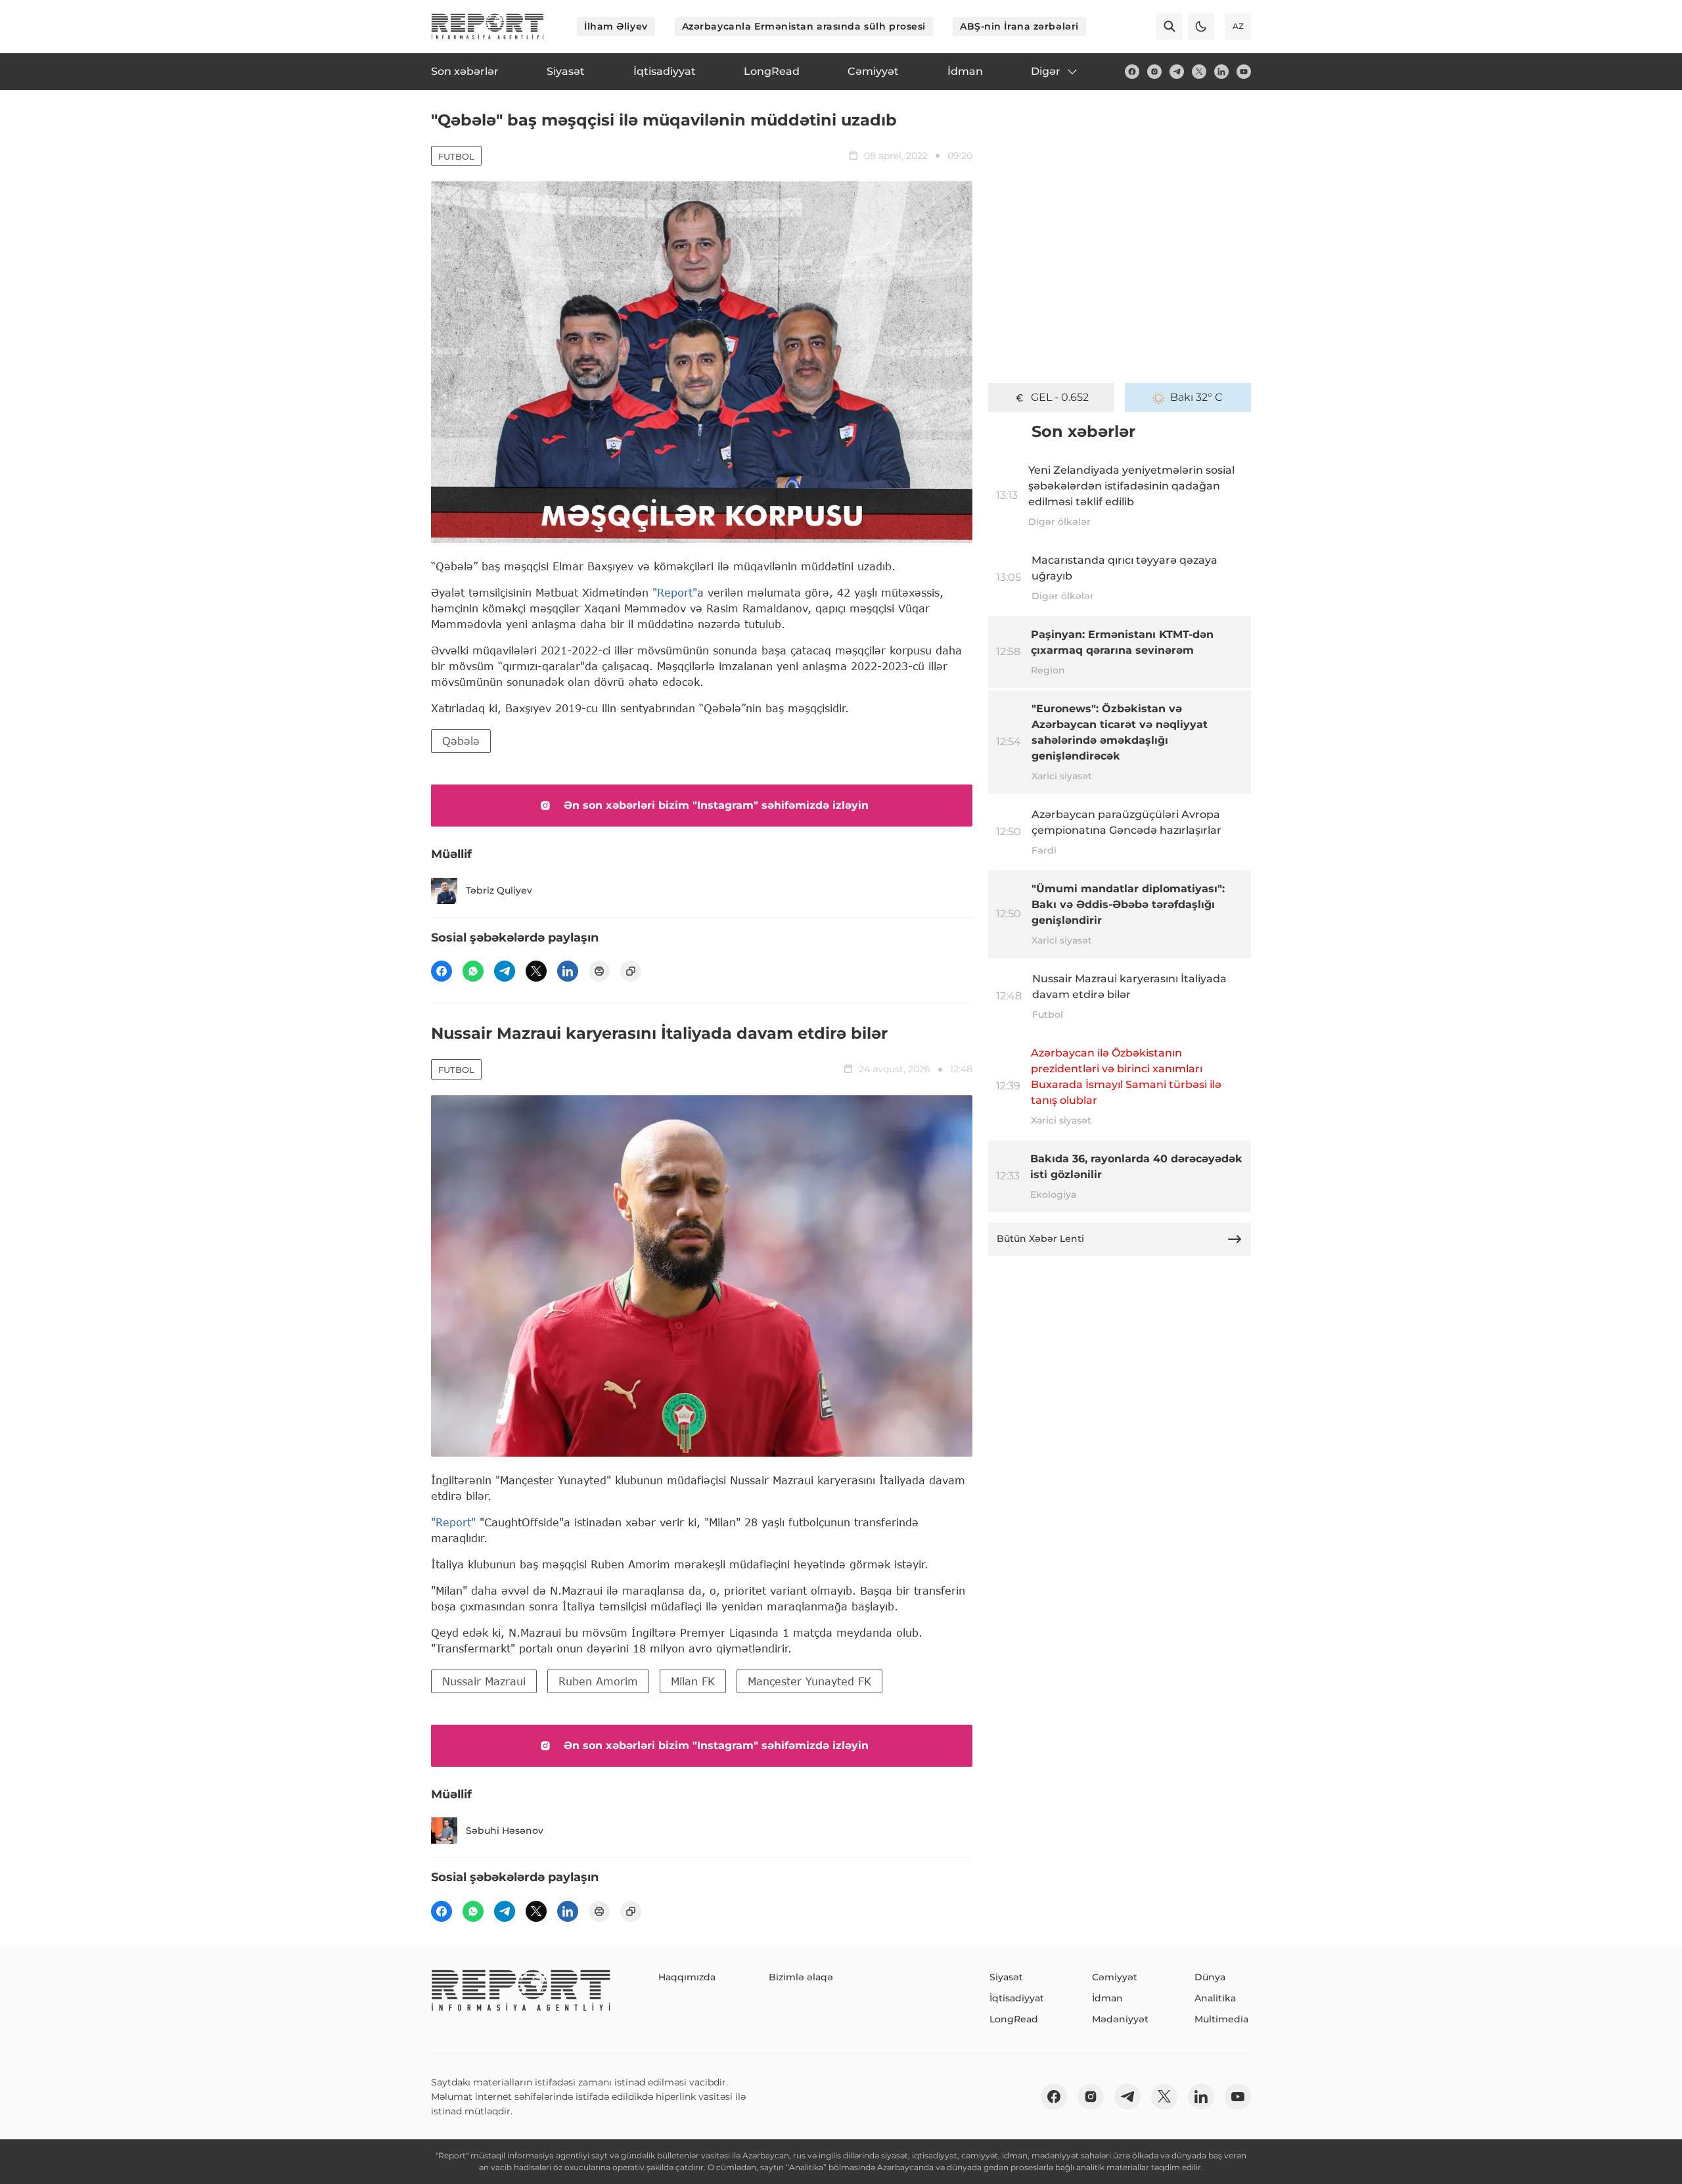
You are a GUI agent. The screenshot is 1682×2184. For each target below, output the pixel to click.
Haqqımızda (687, 1977)
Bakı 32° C (1196, 397)
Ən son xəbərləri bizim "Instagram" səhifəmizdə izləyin (716, 805)
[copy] (631, 971)
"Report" (675, 592)
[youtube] (1244, 72)
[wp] (473, 971)
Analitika (1215, 1998)
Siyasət (1006, 1977)
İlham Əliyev (616, 26)
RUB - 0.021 (1060, 397)
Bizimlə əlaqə (801, 1977)
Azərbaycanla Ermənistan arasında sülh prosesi (804, 26)
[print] (599, 971)
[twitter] (1199, 72)
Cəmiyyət (1115, 1977)
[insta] (1154, 72)
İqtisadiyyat (1017, 1998)
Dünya (1210, 1977)
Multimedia (1221, 2019)
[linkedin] (1221, 72)
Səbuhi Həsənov (505, 1831)
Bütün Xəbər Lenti (1040, 1239)
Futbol (456, 156)
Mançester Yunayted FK (809, 1681)
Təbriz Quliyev (499, 890)
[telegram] (1177, 72)
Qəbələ (461, 741)
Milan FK (693, 1681)
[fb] (1132, 72)
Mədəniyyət (1120, 2019)
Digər (1046, 71)
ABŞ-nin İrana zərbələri (1019, 26)
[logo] (488, 26)
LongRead (1014, 2019)
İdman (1107, 1998)
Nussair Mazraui (484, 1681)
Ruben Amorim (598, 1681)
